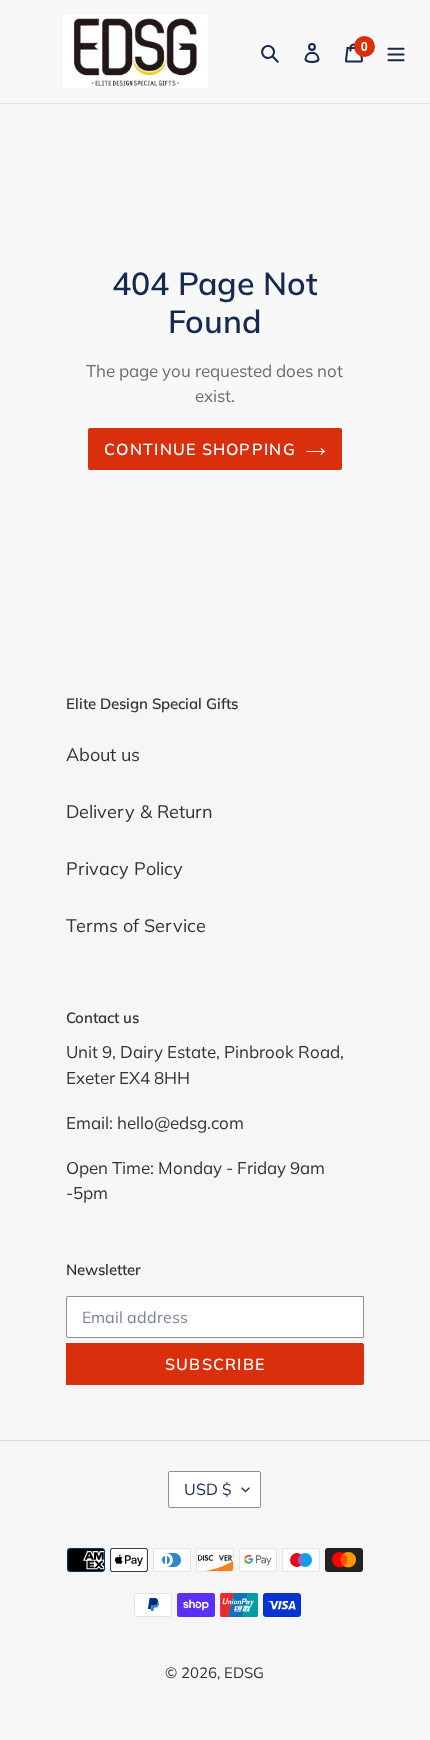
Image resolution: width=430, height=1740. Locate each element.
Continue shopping (200, 449)
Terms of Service (136, 925)
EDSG (244, 1672)
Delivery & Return (139, 811)
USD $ (208, 1489)
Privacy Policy (124, 868)
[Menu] (396, 51)
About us (103, 754)
